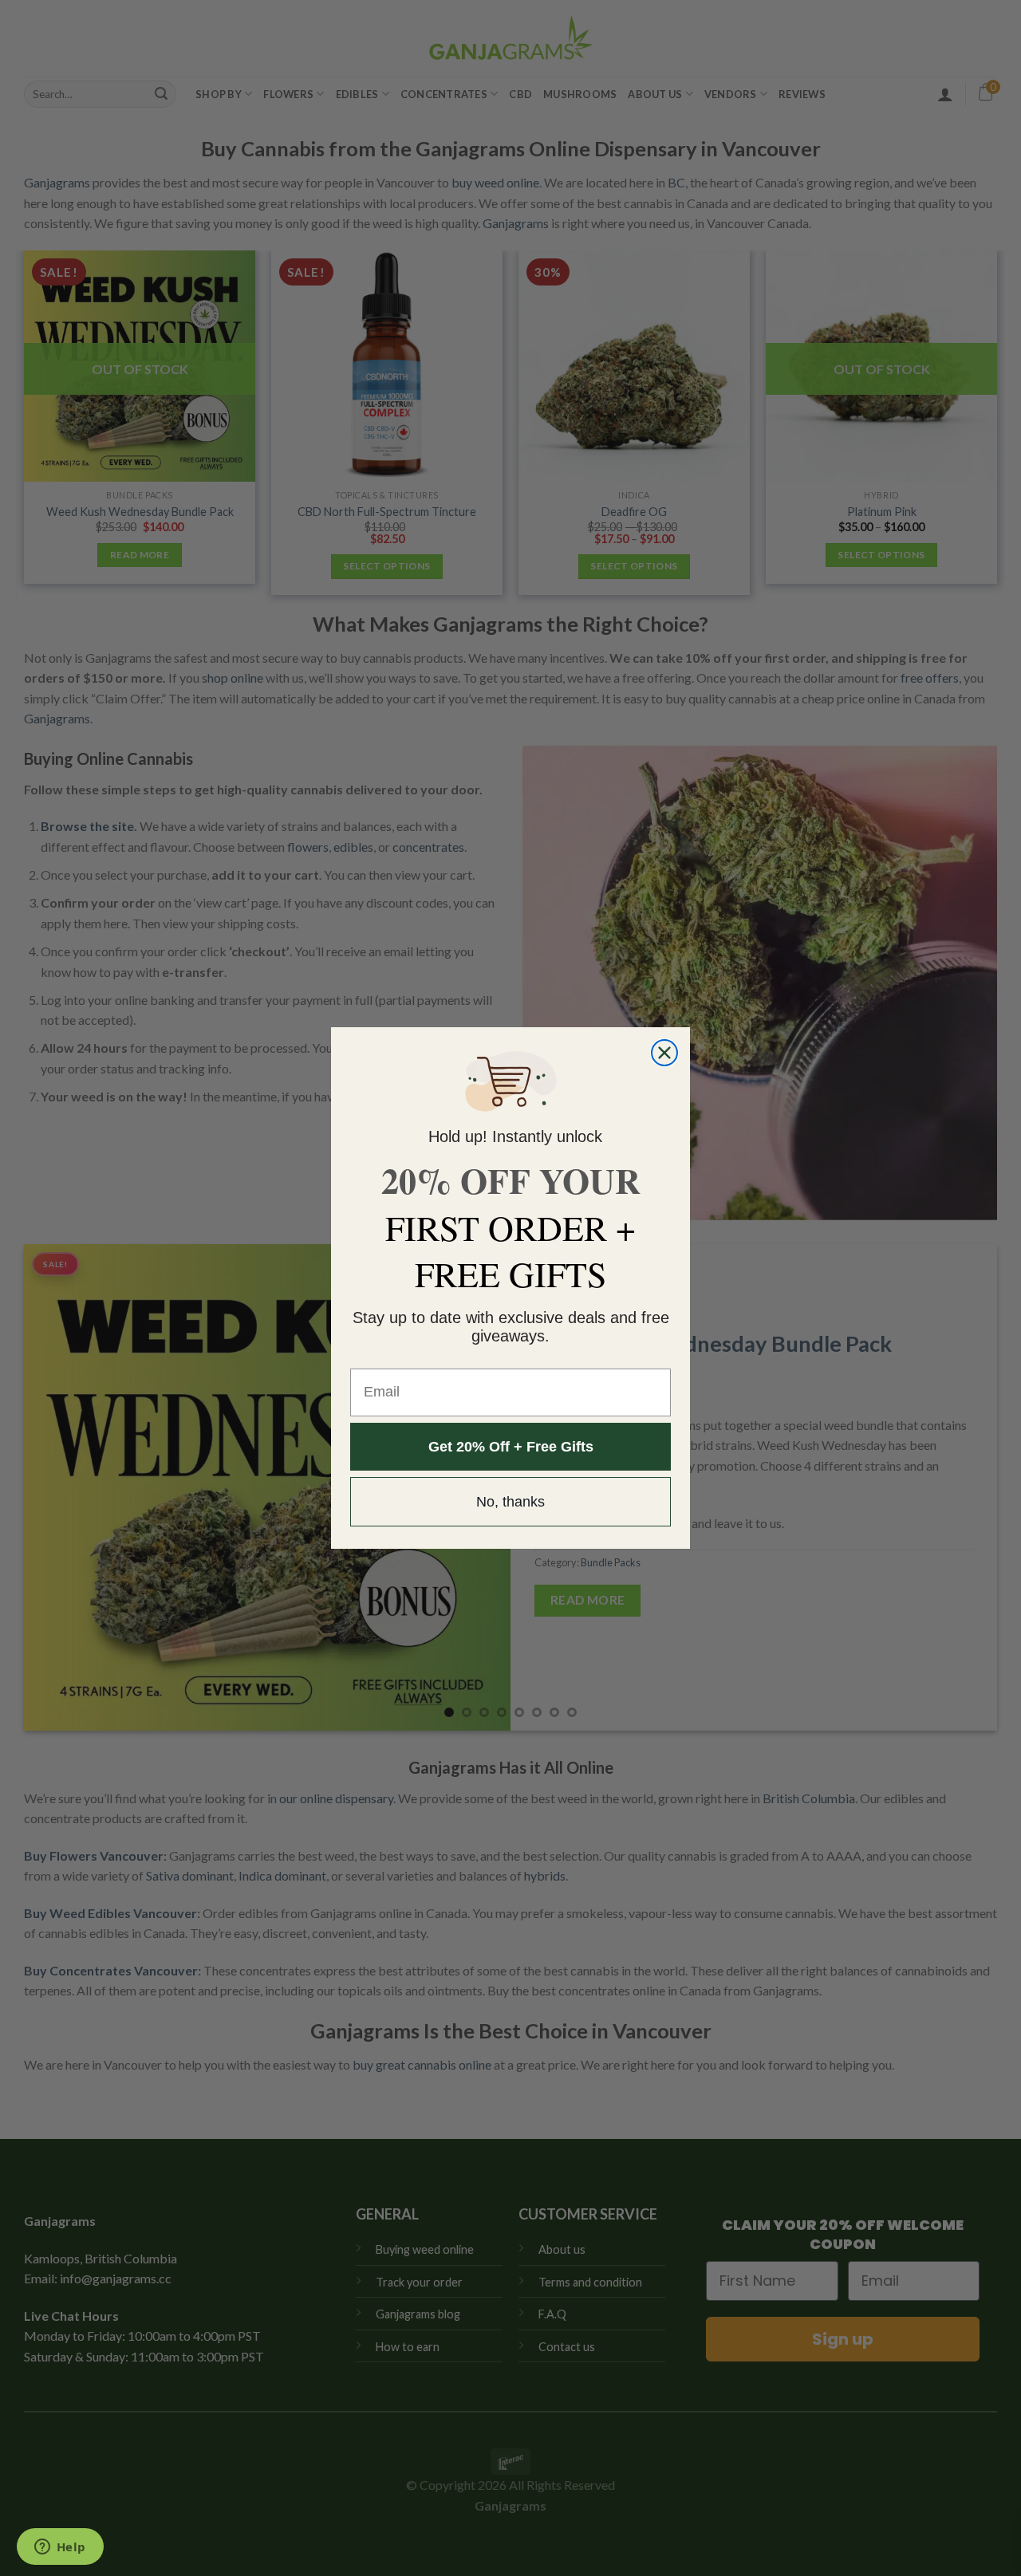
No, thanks (510, 1502)
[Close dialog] (664, 1053)
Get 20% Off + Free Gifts (511, 1447)
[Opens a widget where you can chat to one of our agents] (60, 2548)
